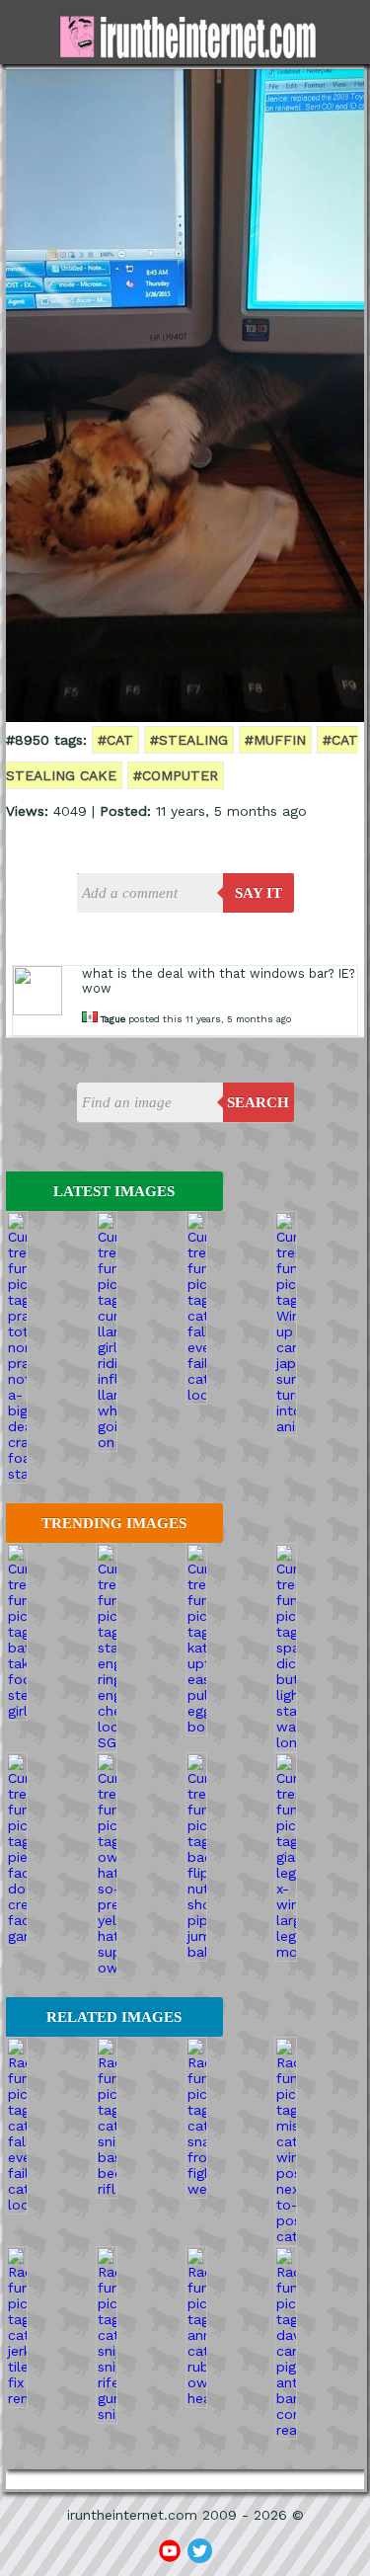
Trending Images (114, 1523)
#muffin (275, 740)
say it (259, 893)
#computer (176, 775)
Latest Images (114, 1191)
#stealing (189, 740)
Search (258, 1102)
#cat (115, 740)
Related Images (114, 2017)
